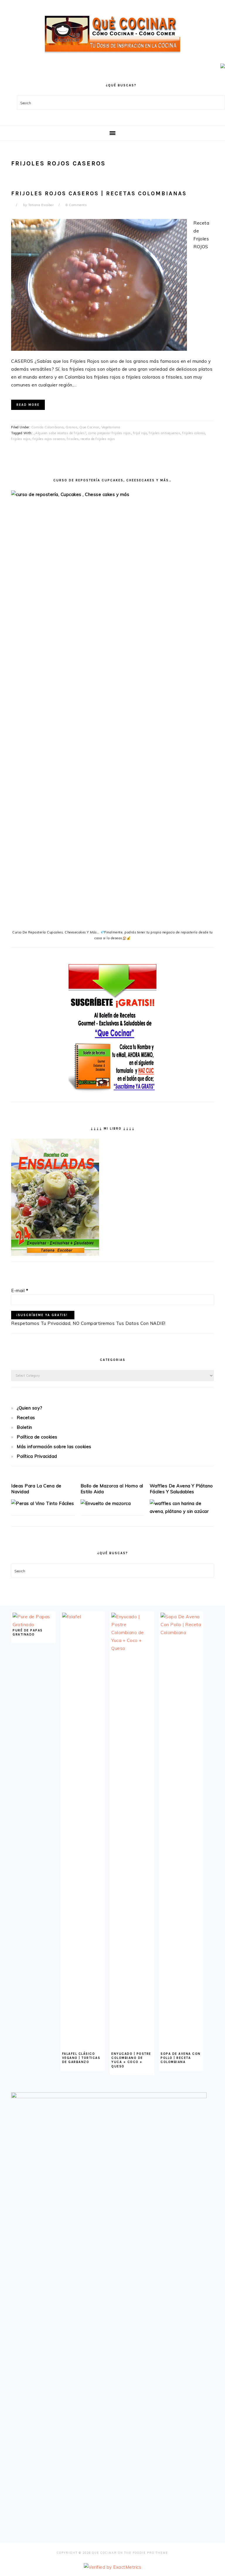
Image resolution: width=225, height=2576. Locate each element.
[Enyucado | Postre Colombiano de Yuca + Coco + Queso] (132, 1648)
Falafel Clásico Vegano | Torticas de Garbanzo (81, 2058)
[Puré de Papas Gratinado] (33, 1625)
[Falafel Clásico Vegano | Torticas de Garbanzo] (83, 1617)
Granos (71, 427)
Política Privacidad (37, 1456)
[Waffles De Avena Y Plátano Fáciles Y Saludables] (182, 1511)
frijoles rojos (21, 439)
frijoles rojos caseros (49, 439)
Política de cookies (37, 1437)
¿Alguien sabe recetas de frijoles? (60, 433)
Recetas (26, 1418)
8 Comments (76, 205)
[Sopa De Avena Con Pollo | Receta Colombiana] (181, 1632)
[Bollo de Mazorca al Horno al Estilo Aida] (106, 1503)
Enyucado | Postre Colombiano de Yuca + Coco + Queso (131, 2060)
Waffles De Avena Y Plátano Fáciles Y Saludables (181, 1489)
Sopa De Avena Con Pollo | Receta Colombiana (181, 2058)
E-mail (20, 1290)
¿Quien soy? (30, 1408)
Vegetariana (111, 427)
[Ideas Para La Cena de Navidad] (43, 1503)
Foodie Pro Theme (150, 2553)
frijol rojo (140, 433)
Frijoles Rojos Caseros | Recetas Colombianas (99, 194)
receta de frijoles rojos (98, 439)
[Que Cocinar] (112, 54)
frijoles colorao (194, 433)
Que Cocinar (89, 427)
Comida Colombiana (48, 427)
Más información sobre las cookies (54, 1447)
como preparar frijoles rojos (110, 433)
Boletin (24, 1427)
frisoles (73, 439)
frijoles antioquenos (165, 433)
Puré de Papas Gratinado (28, 1632)
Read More (28, 405)
